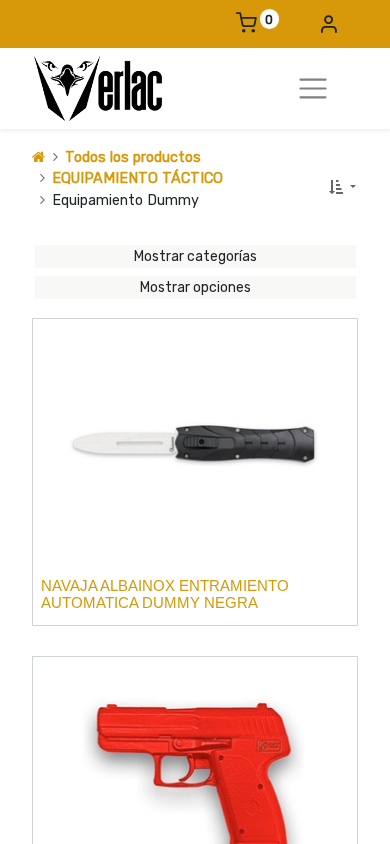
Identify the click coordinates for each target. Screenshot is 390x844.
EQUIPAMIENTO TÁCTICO (137, 178)
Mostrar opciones (195, 287)
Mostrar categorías (195, 256)
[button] (342, 187)
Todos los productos (133, 157)
